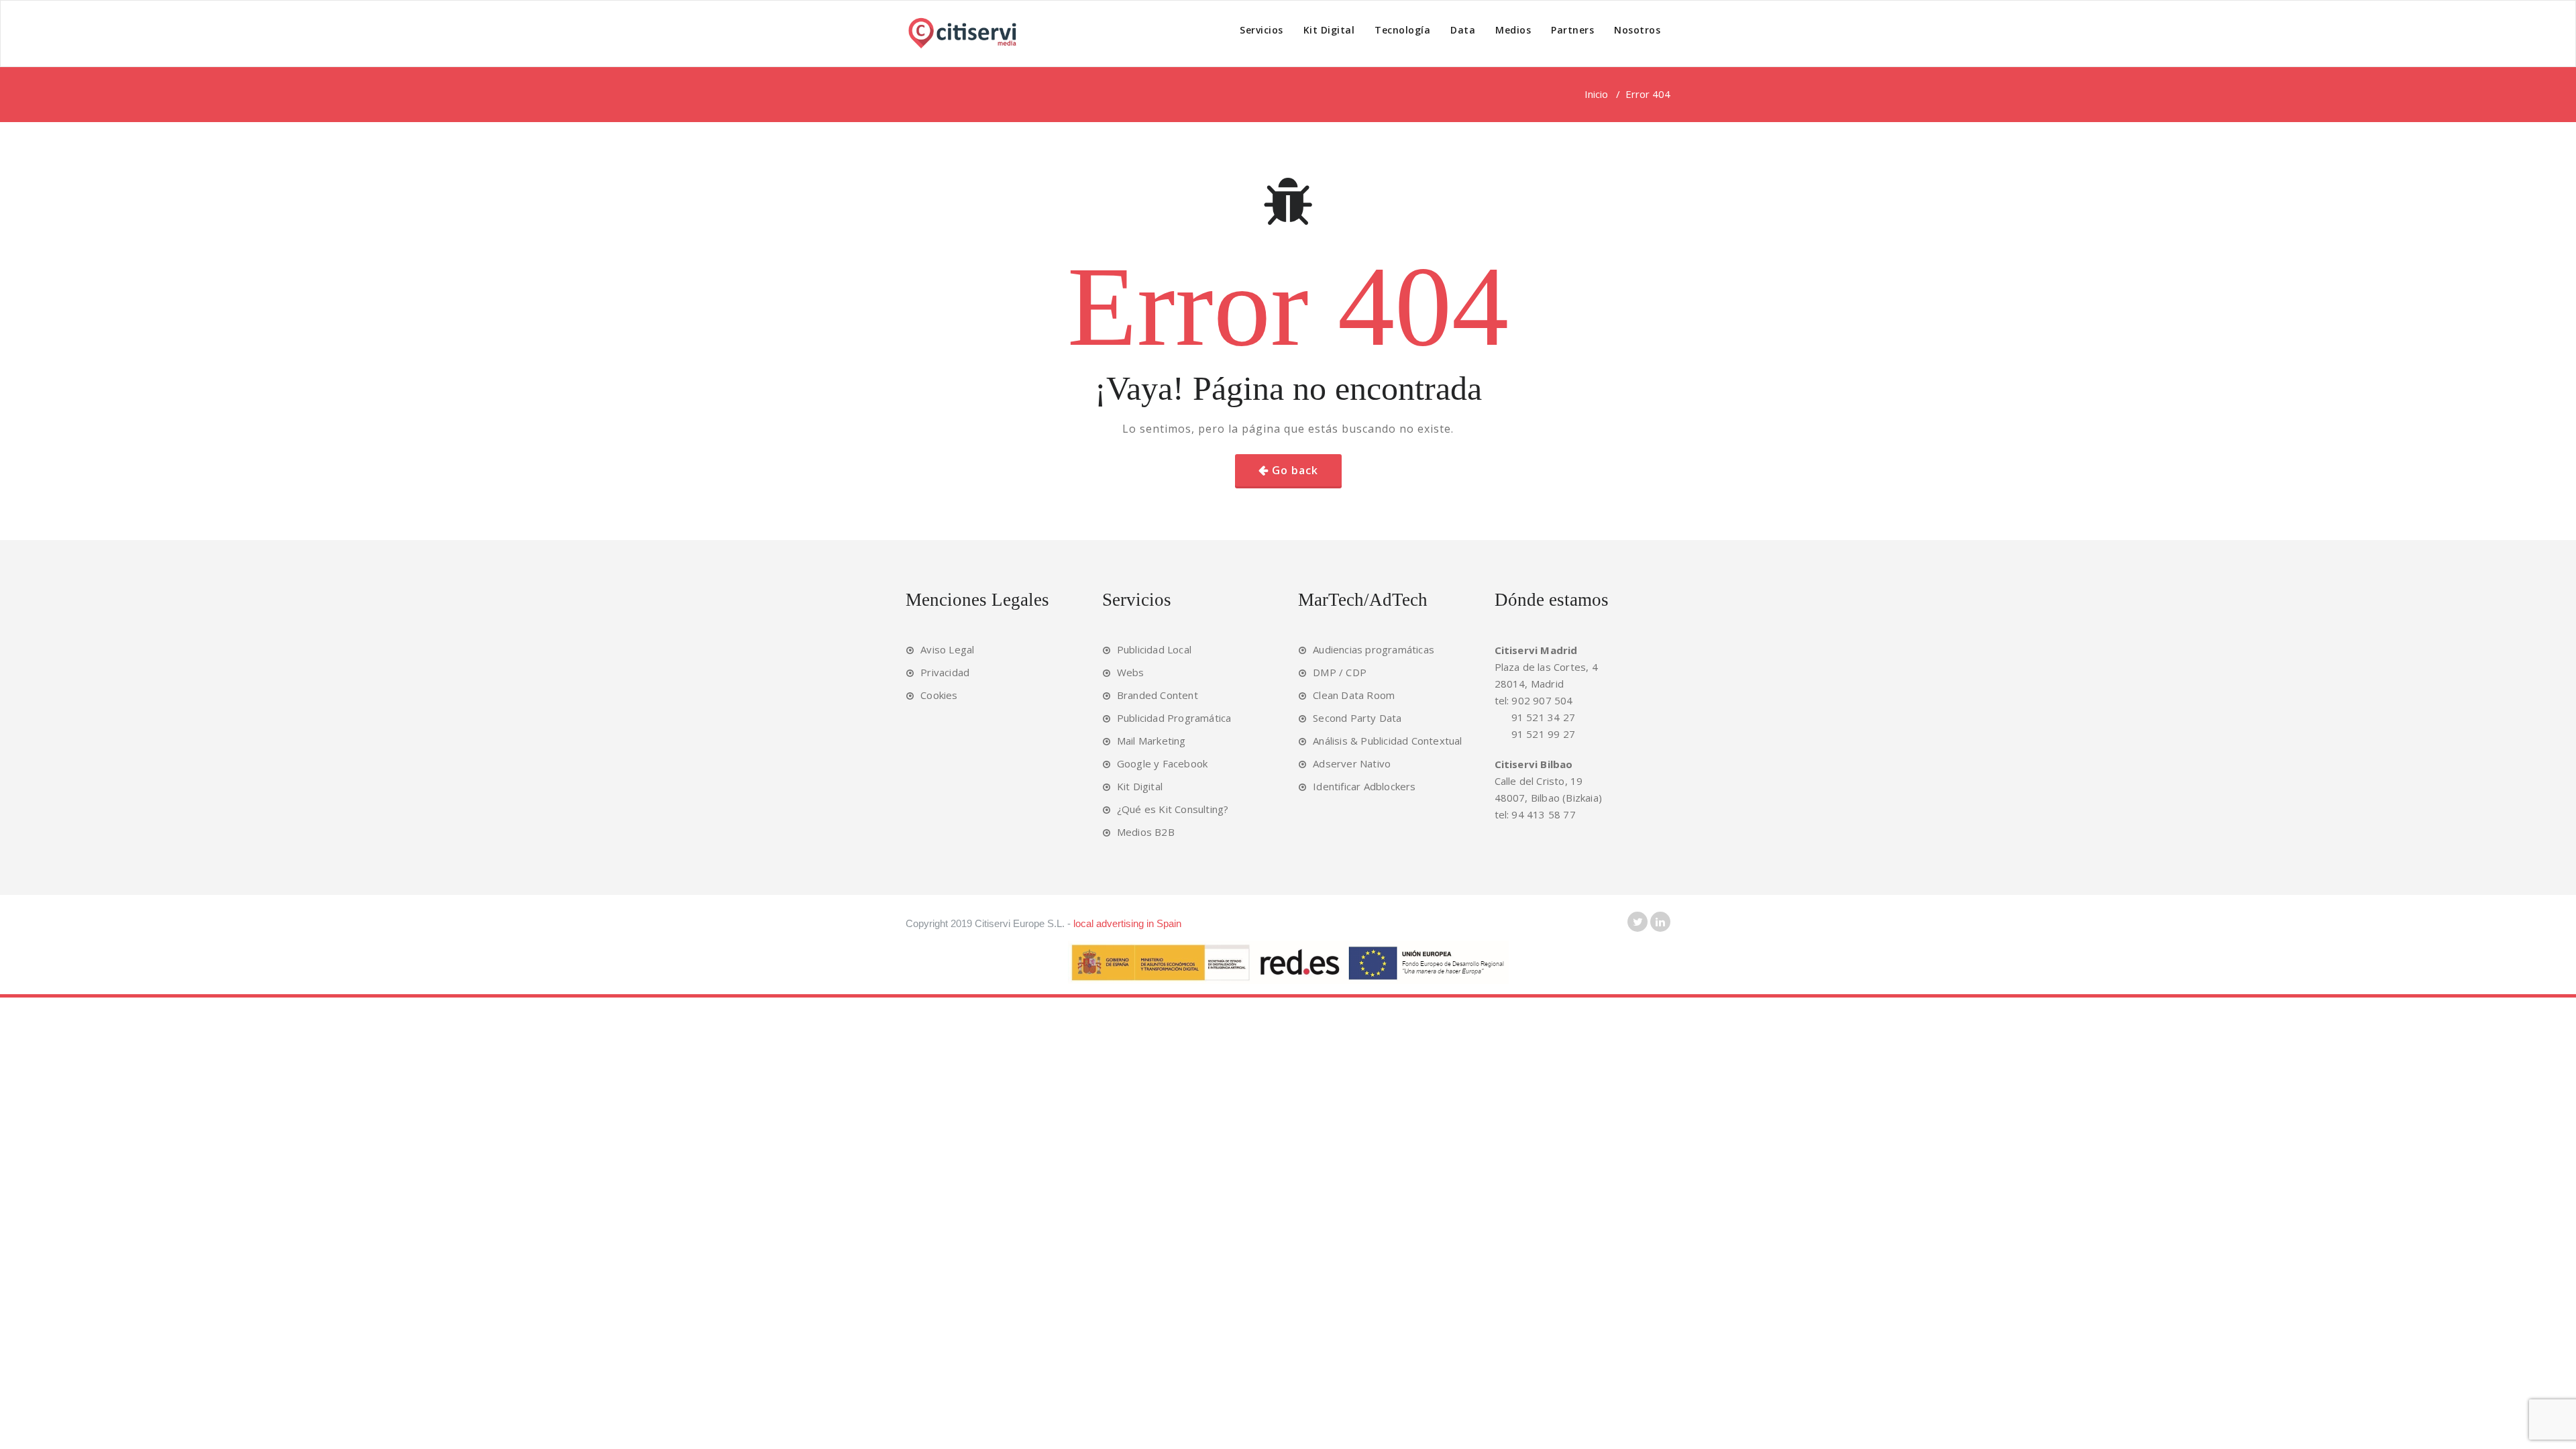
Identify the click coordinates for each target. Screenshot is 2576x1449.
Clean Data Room (1354, 695)
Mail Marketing (1151, 741)
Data (1463, 30)
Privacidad (945, 672)
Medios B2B (1146, 832)
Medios (1513, 30)
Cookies (939, 695)
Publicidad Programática (1174, 718)
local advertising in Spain (1127, 923)
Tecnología (1402, 30)
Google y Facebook (1162, 763)
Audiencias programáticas (1374, 649)
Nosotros (1637, 30)
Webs (1131, 672)
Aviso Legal (947, 649)
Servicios (1262, 30)
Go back (1295, 470)
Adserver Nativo (1352, 763)
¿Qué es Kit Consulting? (1173, 809)
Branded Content (1158, 695)
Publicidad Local (1154, 649)
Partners (1572, 30)
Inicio (1596, 94)
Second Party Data (1357, 718)
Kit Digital (1329, 30)
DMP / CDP (1340, 672)
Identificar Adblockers (1364, 786)
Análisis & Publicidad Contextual (1387, 741)
